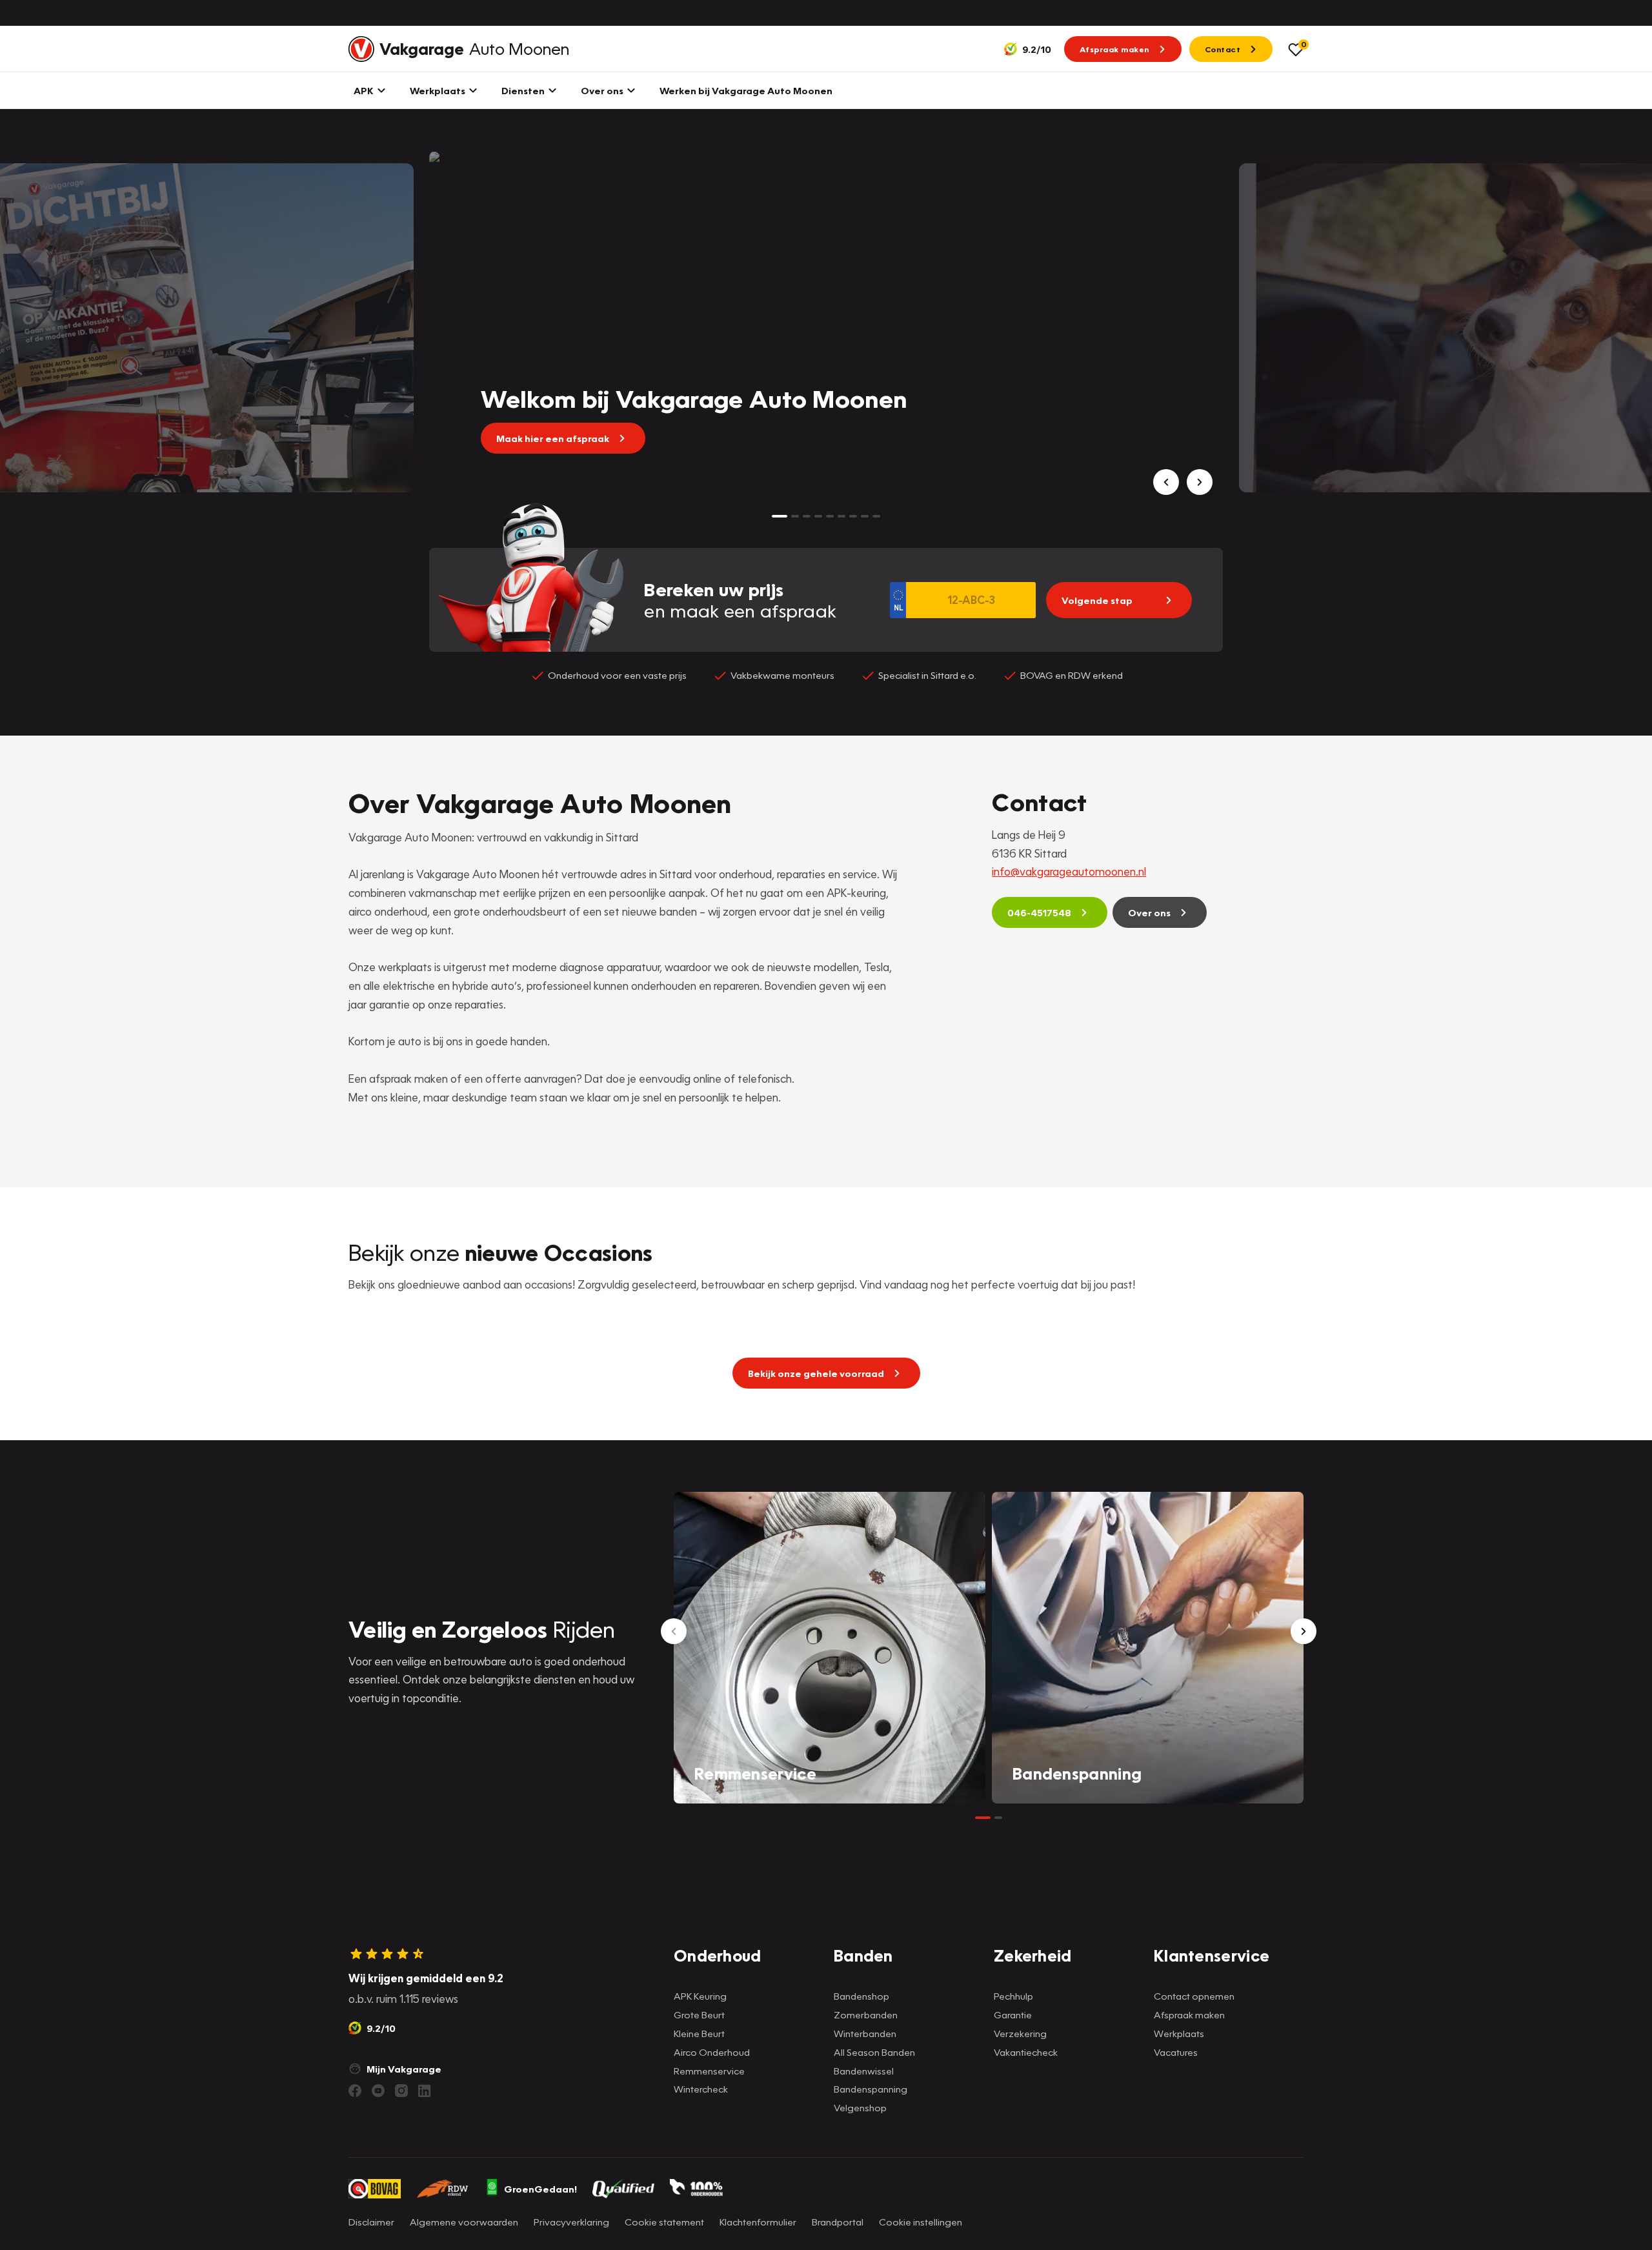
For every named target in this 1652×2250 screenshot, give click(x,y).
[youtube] (378, 2091)
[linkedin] (425, 2091)
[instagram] (401, 2091)
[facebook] (355, 2091)
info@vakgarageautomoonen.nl (1069, 871)
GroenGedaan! (540, 2189)
